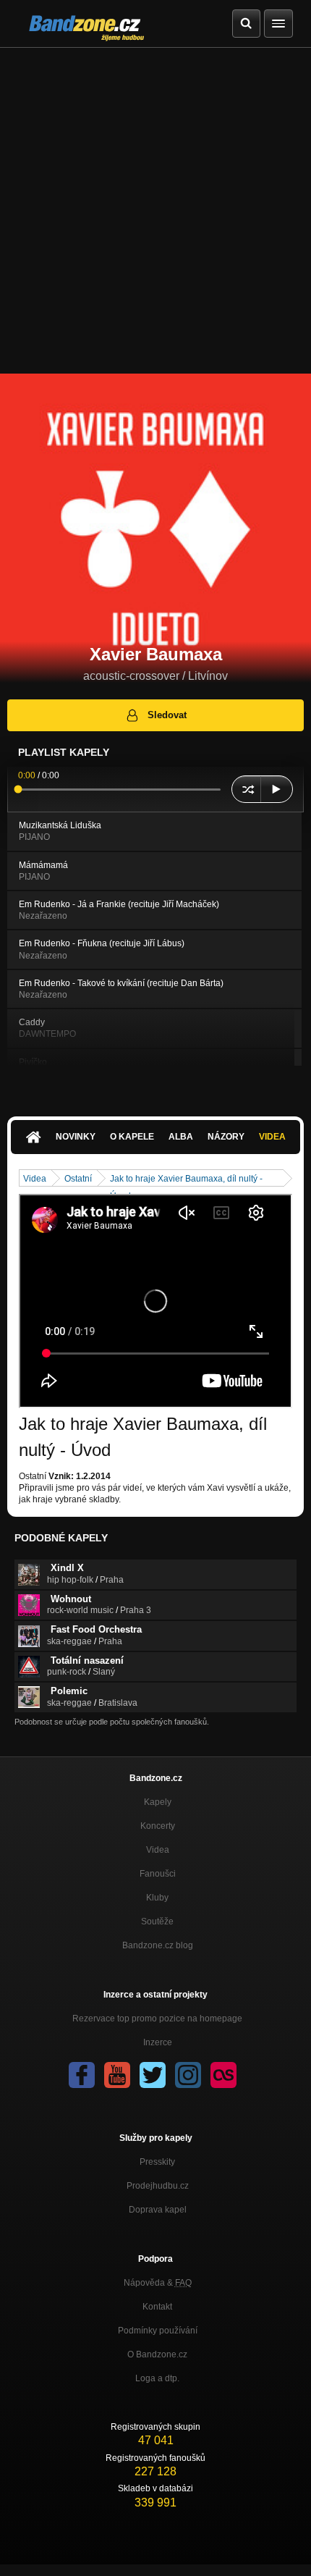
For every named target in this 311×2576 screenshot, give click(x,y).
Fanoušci (158, 1874)
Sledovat (167, 715)
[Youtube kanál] (117, 2075)
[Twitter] (153, 2075)
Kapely (158, 1802)
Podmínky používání (158, 2331)
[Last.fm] (223, 2075)
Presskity (157, 2162)
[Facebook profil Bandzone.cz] (82, 2075)
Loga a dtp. (157, 2378)
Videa (272, 1137)
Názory (226, 1137)
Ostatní (78, 1179)
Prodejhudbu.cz (158, 2186)
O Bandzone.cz (157, 2354)
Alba (181, 1137)
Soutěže (157, 1922)
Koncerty (158, 1826)
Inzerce (158, 2042)
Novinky (76, 1137)
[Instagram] (188, 2075)
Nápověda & (158, 2283)
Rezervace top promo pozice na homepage (157, 2019)
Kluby (157, 1898)
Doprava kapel (158, 2210)
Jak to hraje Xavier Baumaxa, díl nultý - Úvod (186, 1180)
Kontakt (157, 2307)
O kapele (132, 1137)
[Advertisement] (155, 211)
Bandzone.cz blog (158, 1945)
